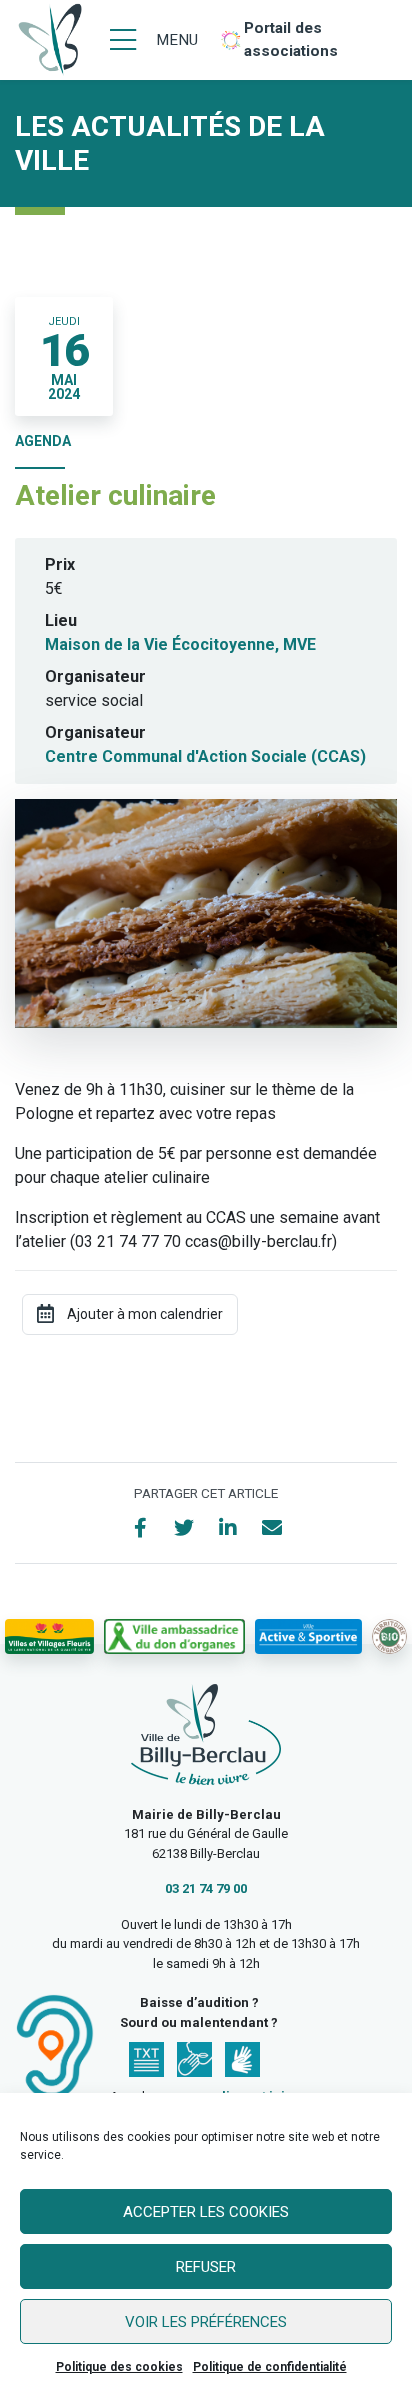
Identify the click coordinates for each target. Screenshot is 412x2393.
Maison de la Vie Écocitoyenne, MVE (180, 644)
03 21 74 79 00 (206, 1888)
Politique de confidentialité (270, 2367)
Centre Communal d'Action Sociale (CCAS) (205, 756)
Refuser (206, 2267)
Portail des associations (291, 39)
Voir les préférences (206, 2322)
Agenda (43, 441)
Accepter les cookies (206, 2212)
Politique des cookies (119, 2367)
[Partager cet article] (272, 1528)
